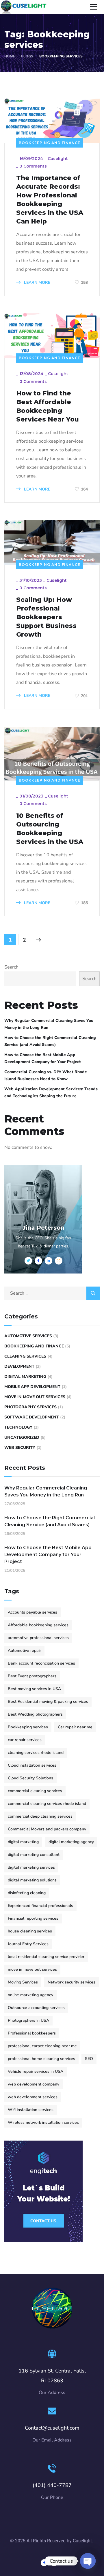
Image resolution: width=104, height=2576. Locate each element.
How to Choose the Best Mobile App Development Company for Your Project (43, 1058)
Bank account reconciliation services (41, 1663)
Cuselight (58, 159)
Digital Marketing (25, 1377)
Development (19, 1366)
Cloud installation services (32, 1765)
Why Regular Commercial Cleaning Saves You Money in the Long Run (49, 1024)
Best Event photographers (32, 1676)
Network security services (71, 1982)
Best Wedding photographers (35, 1714)
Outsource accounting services (36, 2008)
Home (10, 56)
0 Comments (33, 166)
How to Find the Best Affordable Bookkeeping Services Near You (48, 406)
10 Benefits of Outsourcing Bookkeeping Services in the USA (51, 829)
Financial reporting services (33, 1918)
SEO (89, 2059)
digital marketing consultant (34, 1855)
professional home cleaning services (41, 2059)
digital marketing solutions (32, 1880)
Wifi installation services (31, 2110)
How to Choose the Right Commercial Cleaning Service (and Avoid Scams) (50, 1041)
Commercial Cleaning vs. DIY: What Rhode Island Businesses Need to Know (46, 1075)
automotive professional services (38, 1638)
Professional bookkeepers (32, 2033)
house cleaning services (30, 1931)
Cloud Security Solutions (30, 1778)
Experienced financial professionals (40, 1906)
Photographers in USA (28, 2020)
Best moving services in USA (34, 1689)
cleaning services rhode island (36, 1753)
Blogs (27, 56)
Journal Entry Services (28, 1944)
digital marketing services (31, 1867)
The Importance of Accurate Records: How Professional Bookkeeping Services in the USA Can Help (50, 200)
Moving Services (23, 1982)
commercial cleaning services (35, 1791)
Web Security (20, 1448)
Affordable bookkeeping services (38, 1625)
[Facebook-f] (44, 2563)
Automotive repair (24, 1651)
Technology (18, 1427)
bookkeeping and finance (50, 143)
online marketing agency (30, 1995)
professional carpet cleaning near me (42, 2046)
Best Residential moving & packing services (48, 1702)
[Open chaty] (88, 2561)
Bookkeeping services (28, 1727)
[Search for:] (52, 1293)
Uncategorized (22, 1437)
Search (11, 967)
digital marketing (23, 1842)
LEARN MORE (37, 283)
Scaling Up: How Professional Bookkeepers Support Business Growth (46, 617)
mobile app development (32, 1387)
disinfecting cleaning (27, 1893)
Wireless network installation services (43, 2122)
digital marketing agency (71, 1842)
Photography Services (30, 1407)
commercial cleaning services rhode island (47, 1804)
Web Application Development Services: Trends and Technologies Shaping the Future (51, 1092)
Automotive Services (28, 1336)
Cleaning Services (25, 1356)
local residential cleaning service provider (46, 1957)
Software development (32, 1417)
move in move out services (35, 1397)
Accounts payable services (32, 1612)
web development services (33, 2097)
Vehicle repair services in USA (36, 2071)
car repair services (25, 1740)
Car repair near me (75, 1727)
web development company (34, 2084)
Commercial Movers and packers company (47, 1829)
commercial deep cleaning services (40, 1816)
